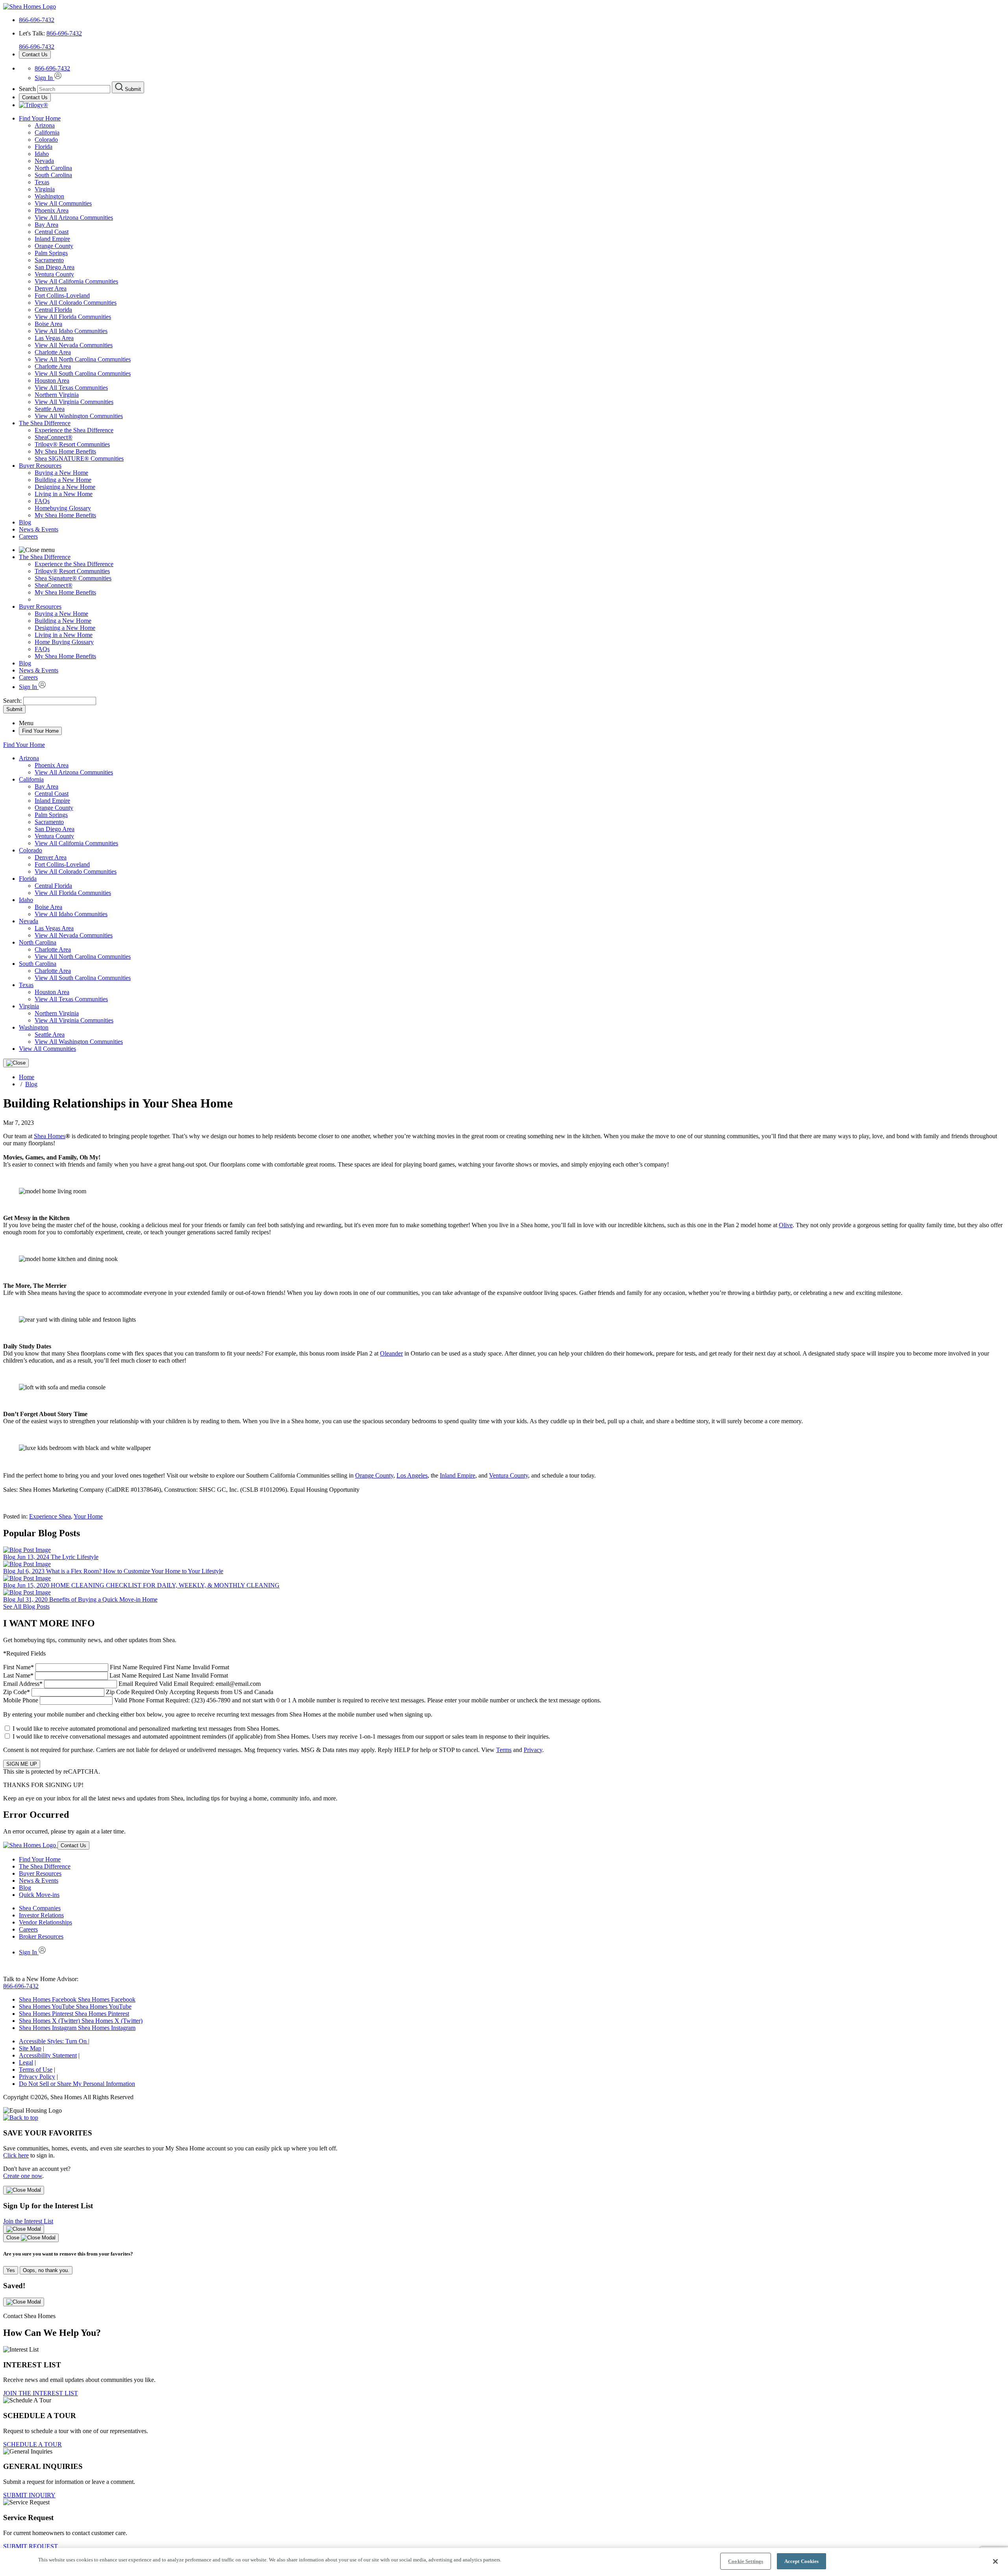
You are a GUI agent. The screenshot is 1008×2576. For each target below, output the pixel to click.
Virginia (45, 189)
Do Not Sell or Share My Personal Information (77, 2084)
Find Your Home (40, 118)
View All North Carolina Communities (83, 359)
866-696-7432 (37, 20)
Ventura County (54, 274)
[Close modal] (24, 2190)
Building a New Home (63, 480)
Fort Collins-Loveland (62, 295)
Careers (28, 536)
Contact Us (35, 55)
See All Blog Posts (26, 1607)
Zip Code (138, 1692)
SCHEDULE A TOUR (32, 2444)
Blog (25, 522)
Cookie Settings (746, 2561)
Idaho (42, 154)
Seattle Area (50, 409)
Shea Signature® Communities (73, 578)
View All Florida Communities (73, 317)
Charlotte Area (53, 352)
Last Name (116, 1675)
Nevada (44, 161)
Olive (786, 1225)
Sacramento (49, 260)
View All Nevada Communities (74, 345)
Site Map (30, 2048)
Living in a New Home (64, 494)
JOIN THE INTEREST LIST (41, 2393)
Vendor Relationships (45, 1922)
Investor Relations (41, 1915)
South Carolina (53, 175)
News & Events (39, 529)
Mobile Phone (302, 1700)
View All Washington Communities (79, 416)
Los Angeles (412, 1475)
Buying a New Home (61, 473)
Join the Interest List (28, 2221)
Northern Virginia (57, 395)
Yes (11, 2270)
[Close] (16, 1063)
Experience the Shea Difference (74, 430)
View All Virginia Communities (74, 402)
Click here (16, 2155)
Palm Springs (51, 253)
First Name (116, 1667)
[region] (504, 2562)
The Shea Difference (45, 423)
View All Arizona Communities (74, 218)
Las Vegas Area (54, 338)
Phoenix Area (52, 210)
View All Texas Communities (71, 388)
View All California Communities (76, 281)
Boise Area (48, 324)
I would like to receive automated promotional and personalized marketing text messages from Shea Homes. (146, 1729)
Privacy (533, 1750)
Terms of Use (36, 2070)
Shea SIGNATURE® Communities (79, 458)
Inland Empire (52, 239)
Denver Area (51, 288)
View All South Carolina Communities (83, 373)
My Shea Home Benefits (65, 451)
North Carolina (53, 168)
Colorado (46, 140)
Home (27, 1077)
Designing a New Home (65, 487)
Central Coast (52, 232)
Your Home (88, 1516)
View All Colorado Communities (76, 303)
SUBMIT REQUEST (31, 2546)
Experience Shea (50, 1516)
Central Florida (53, 310)
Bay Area (46, 225)
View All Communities (63, 203)
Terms (504, 1750)
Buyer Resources (40, 466)
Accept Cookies (802, 2561)
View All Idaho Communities (71, 331)
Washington (49, 196)
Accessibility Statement (48, 2055)
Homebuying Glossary (63, 508)
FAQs (42, 501)
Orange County (54, 246)
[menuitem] (520, 430)
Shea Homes (50, 1136)
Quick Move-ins (39, 1895)
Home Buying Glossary (64, 642)
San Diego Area (55, 267)
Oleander (391, 1353)
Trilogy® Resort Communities (72, 444)
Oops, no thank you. (46, 2270)
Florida (44, 147)
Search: (13, 701)
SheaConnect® (54, 437)
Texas (42, 182)
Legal (26, 2062)
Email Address (132, 1684)
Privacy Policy (37, 2077)
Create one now (23, 2176)
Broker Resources (41, 1936)
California (47, 132)
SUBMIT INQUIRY (29, 2495)
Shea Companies (40, 1908)
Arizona (45, 125)
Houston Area (52, 381)
